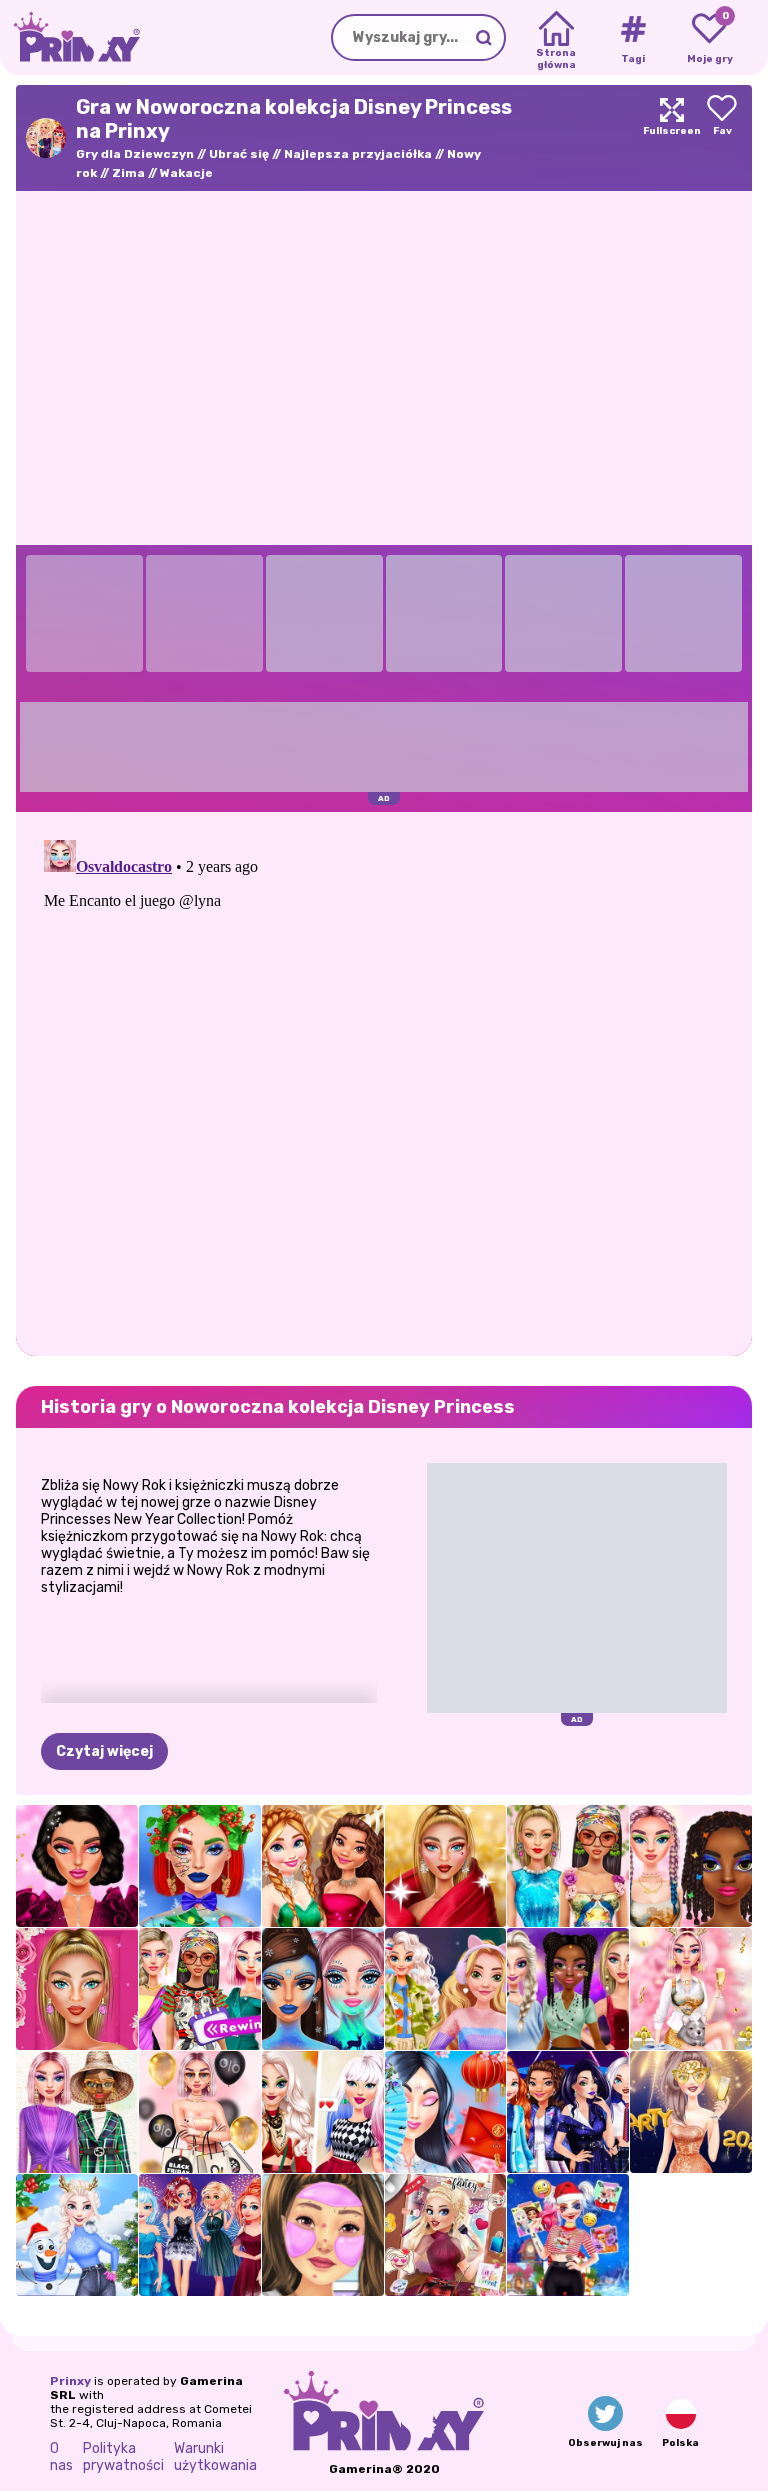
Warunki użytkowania (215, 2457)
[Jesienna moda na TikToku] (323, 2112)
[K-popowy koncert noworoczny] (568, 2112)
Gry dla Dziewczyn (135, 154)
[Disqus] (384, 1082)
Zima (128, 173)
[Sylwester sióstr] (200, 2235)
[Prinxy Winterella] (323, 1989)
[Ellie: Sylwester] (691, 2112)
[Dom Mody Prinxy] (77, 2112)
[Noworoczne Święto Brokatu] (323, 1866)
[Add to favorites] (722, 138)
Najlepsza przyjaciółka (358, 154)
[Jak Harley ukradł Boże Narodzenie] (568, 2235)
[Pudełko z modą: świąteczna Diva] (446, 1866)
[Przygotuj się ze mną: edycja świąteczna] (323, 2235)
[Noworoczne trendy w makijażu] (77, 1866)
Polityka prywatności (123, 2457)
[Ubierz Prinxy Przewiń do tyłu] (200, 1989)
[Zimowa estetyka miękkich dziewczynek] (446, 1989)
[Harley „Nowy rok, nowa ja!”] (446, 2235)
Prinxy (70, 2381)
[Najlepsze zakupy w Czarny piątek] (200, 2112)
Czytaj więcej (104, 1751)
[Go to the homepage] (70, 37)
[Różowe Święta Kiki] (691, 1989)
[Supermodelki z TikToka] (568, 1866)
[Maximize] (672, 138)
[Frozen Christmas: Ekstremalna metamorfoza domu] (77, 2235)
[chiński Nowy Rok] (446, 2112)
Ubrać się (239, 154)
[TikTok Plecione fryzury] (691, 1866)
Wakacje (186, 173)
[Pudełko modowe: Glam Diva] (77, 1989)
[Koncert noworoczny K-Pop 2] (568, 1989)
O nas (61, 2457)
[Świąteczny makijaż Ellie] (200, 1866)
